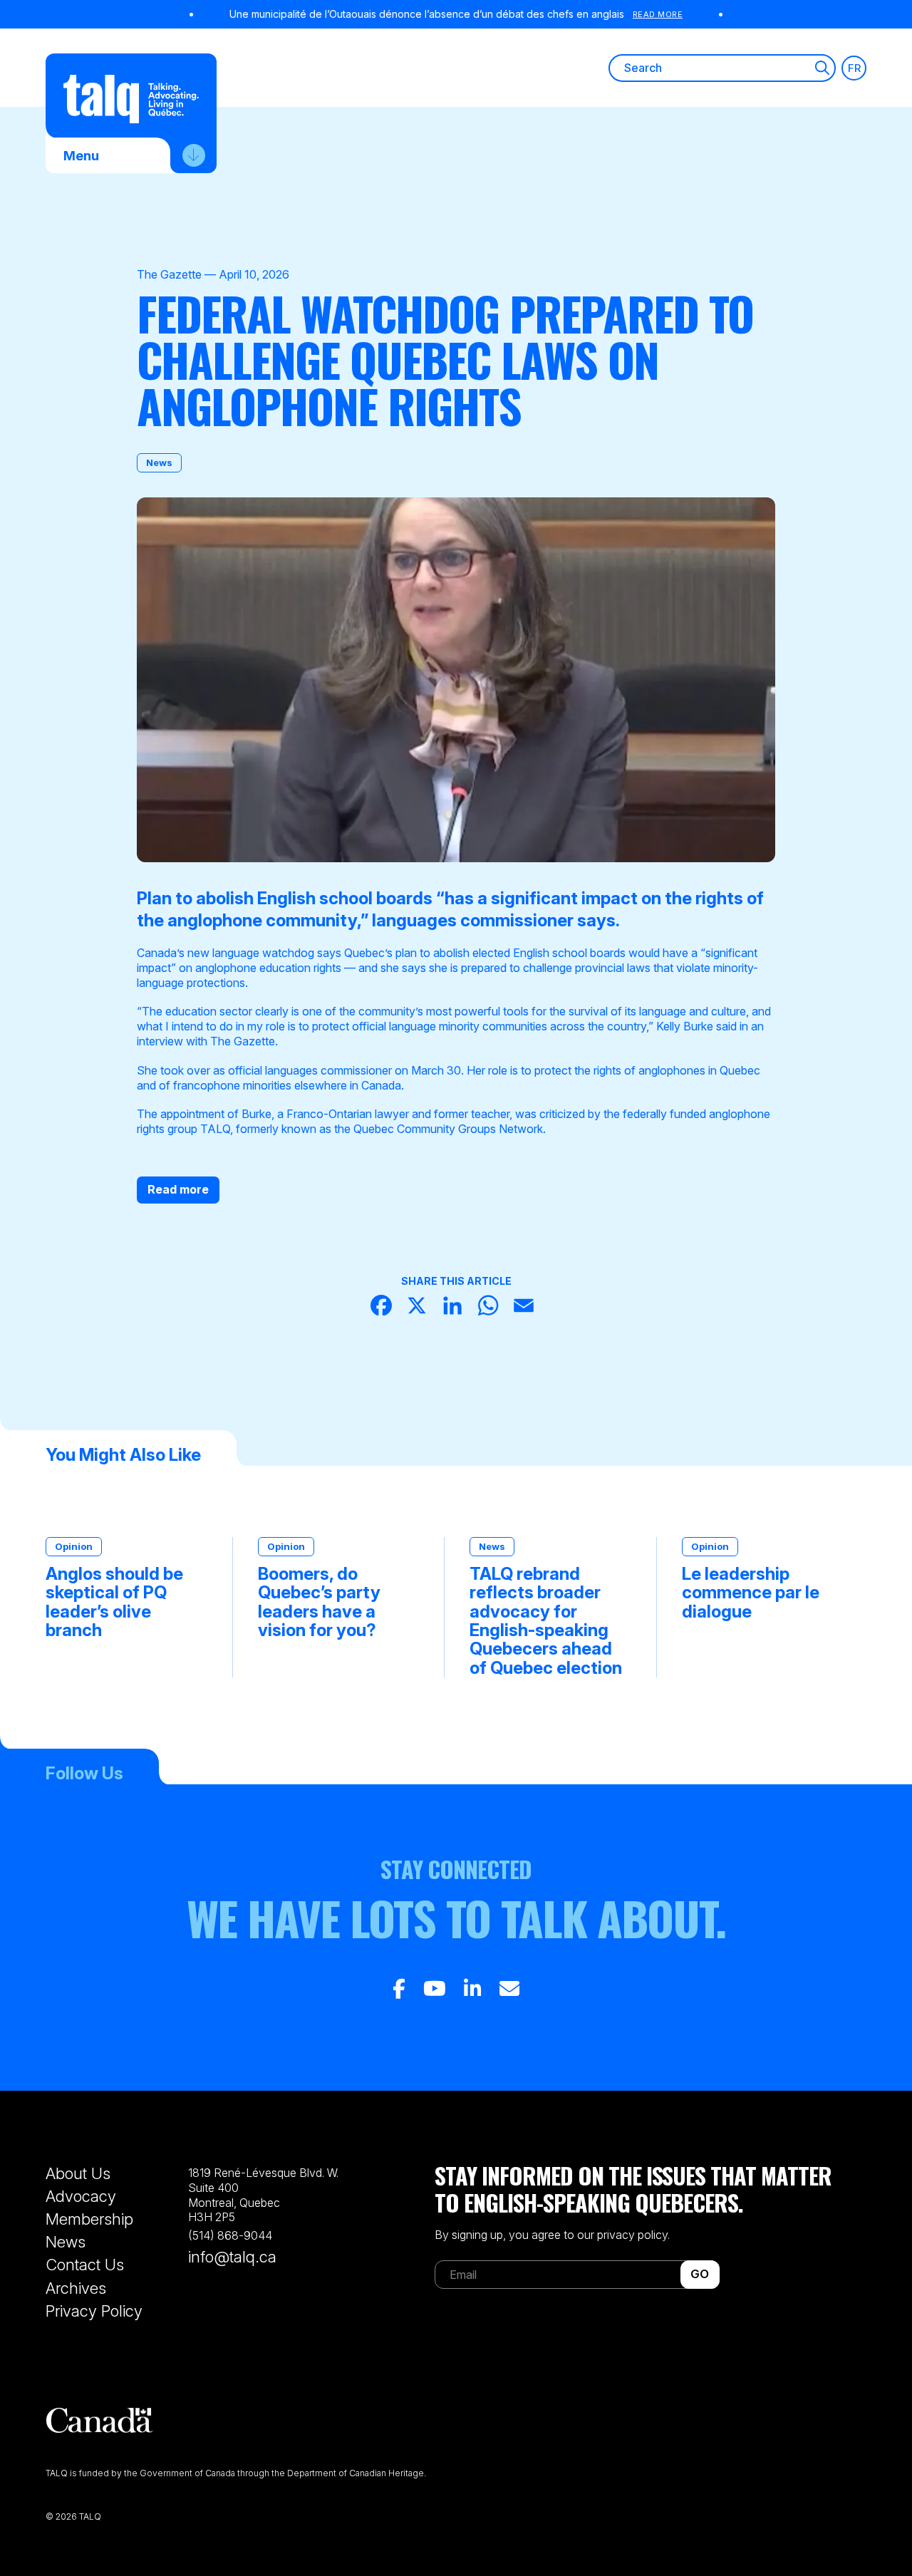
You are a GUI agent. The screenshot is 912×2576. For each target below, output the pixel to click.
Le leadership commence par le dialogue (751, 1593)
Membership (89, 2219)
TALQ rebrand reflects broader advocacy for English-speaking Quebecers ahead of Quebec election (546, 1621)
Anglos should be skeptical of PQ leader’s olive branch (114, 1603)
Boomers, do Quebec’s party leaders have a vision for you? (319, 1603)
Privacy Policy (94, 2311)
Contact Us (85, 2265)
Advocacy (81, 2196)
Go (700, 2274)
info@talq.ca (232, 2257)
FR (854, 68)
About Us (78, 2173)
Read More (658, 14)
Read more (178, 1189)
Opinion (74, 1546)
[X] (420, 1307)
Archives (76, 2288)
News (159, 462)
